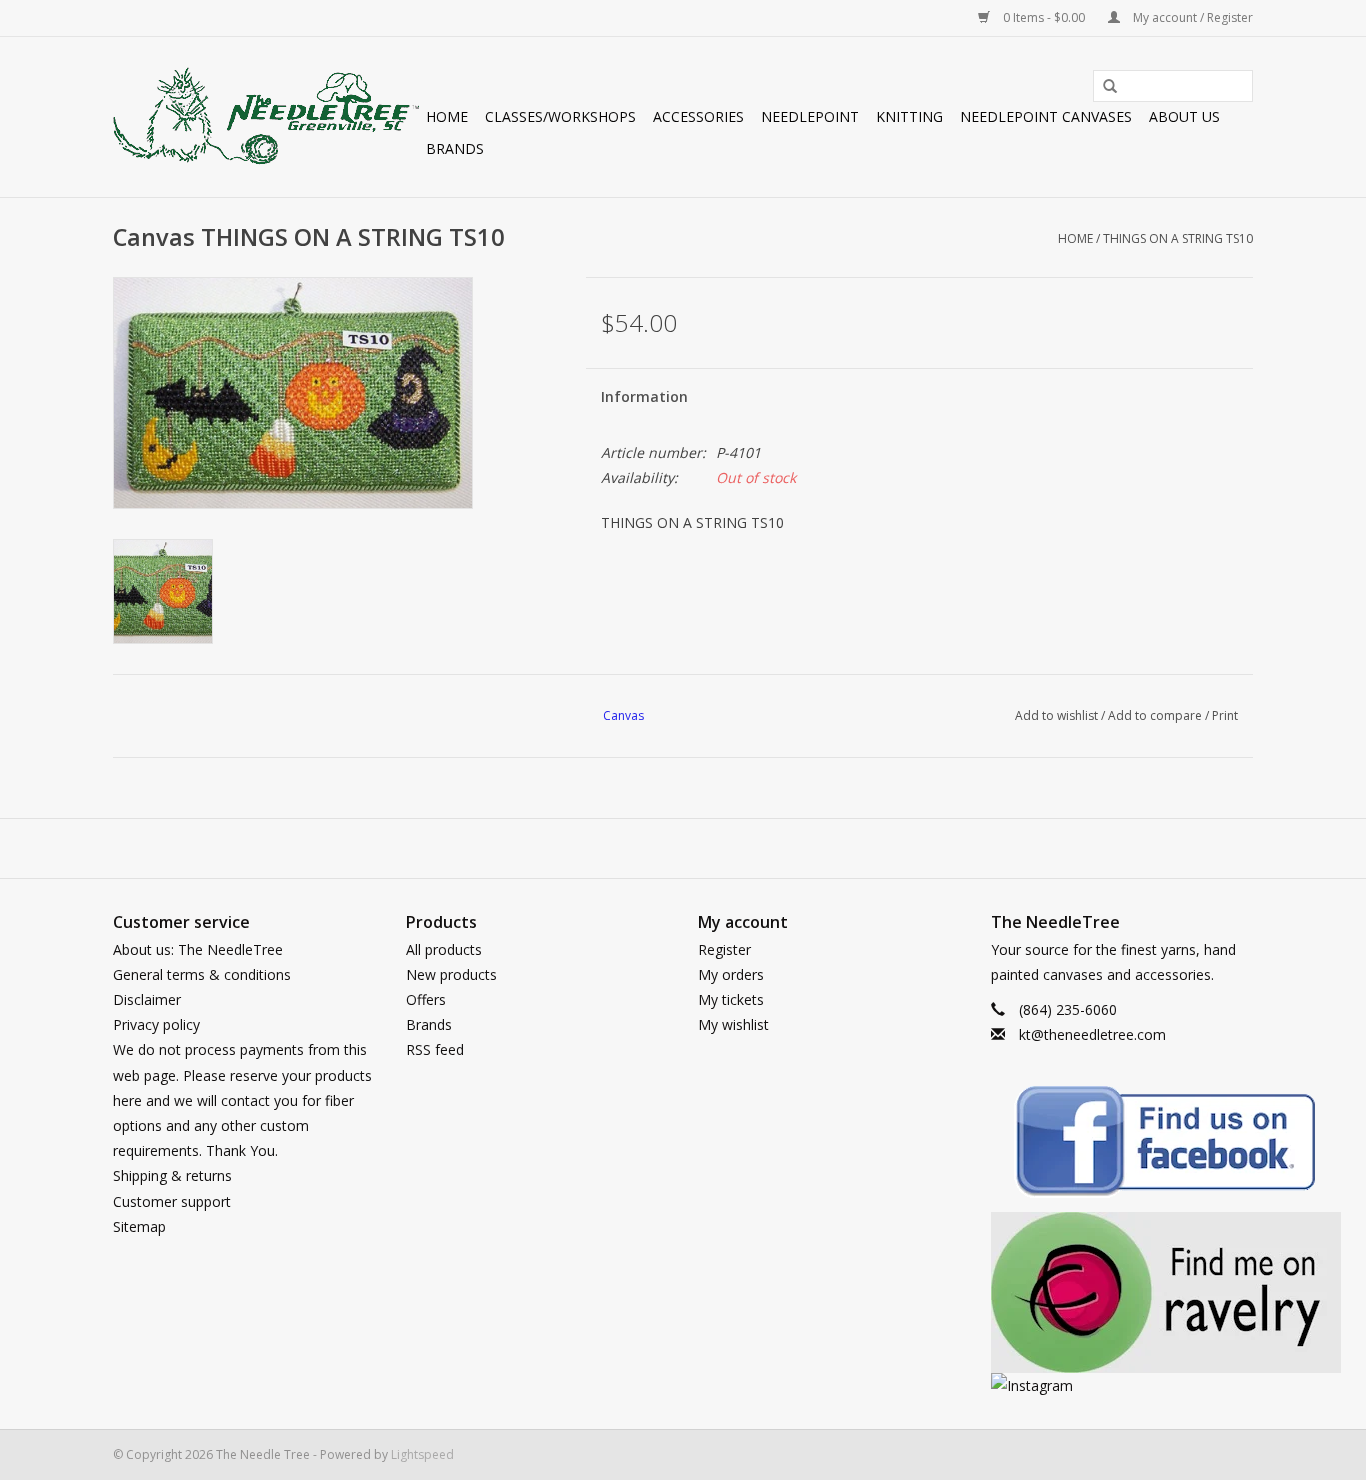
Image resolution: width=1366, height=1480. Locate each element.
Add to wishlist (1056, 715)
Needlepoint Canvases (1046, 116)
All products (444, 949)
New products (451, 974)
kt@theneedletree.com (1092, 1034)
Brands (455, 148)
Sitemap (139, 1226)
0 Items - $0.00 (1044, 17)
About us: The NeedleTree (198, 949)
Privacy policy (156, 1024)
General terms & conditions (202, 974)
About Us (1184, 116)
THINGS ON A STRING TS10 (1178, 238)
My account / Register (1191, 17)
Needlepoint (810, 116)
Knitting (909, 116)
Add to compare (1156, 715)
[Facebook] (1122, 1144)
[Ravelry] (1122, 1292)
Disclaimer (147, 999)
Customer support (172, 1201)
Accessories (698, 116)
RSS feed (435, 1049)
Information (644, 396)
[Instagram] (1122, 1385)
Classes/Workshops (560, 116)
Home (447, 116)
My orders (731, 974)
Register (724, 949)
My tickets (731, 999)
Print (1225, 715)
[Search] (1103, 87)
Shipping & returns (172, 1175)
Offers (426, 999)
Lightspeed (422, 1454)
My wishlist (733, 1024)
